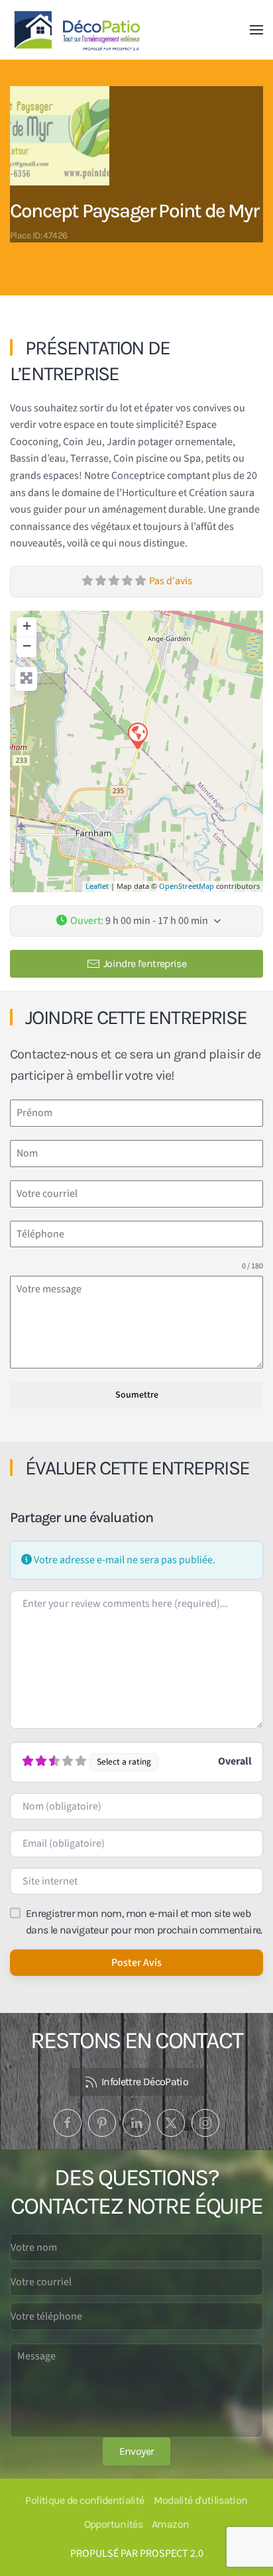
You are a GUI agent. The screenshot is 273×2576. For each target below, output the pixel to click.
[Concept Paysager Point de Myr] (137, 735)
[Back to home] (79, 30)
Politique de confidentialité (84, 2500)
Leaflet (97, 886)
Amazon (170, 2524)
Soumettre (137, 1395)
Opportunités (113, 2524)
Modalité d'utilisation (201, 2500)
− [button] (27, 645)
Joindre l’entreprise (145, 963)
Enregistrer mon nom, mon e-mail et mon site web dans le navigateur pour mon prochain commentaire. (144, 1922)
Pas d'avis (171, 581)
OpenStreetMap (187, 886)
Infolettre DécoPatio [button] (145, 2082)
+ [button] (27, 626)
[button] (256, 30)
